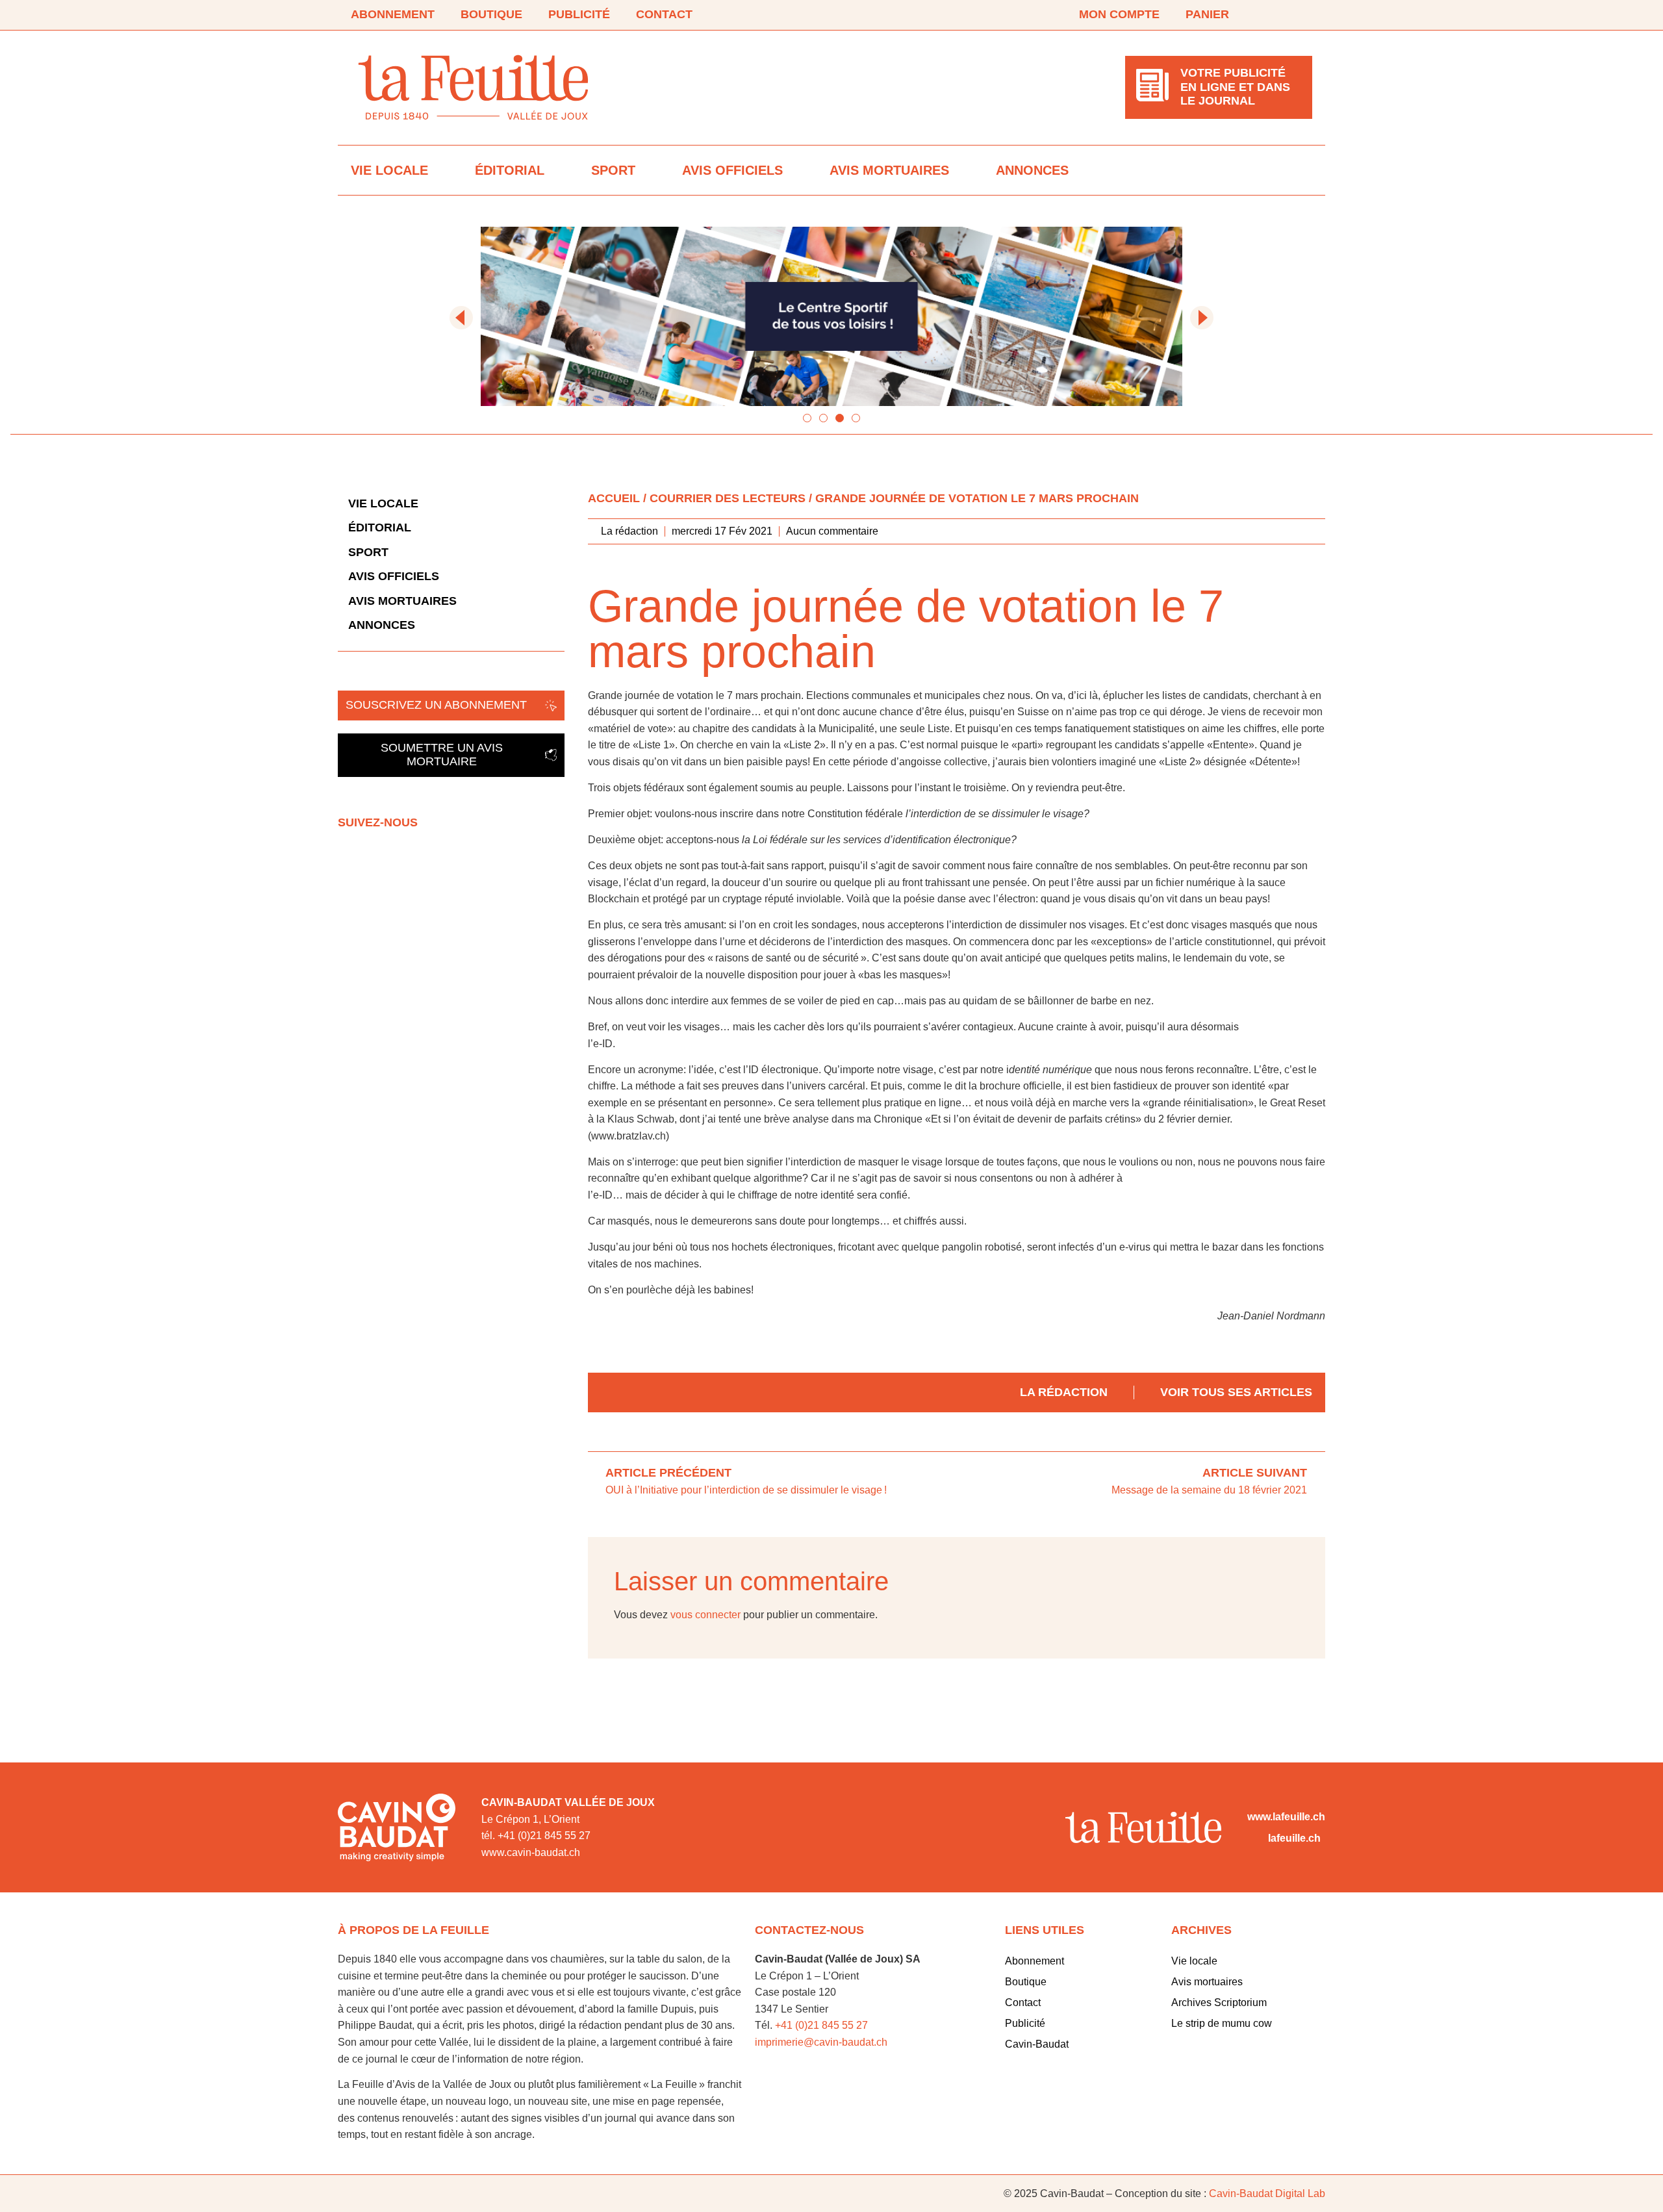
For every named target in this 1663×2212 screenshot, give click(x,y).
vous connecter (705, 1615)
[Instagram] (1304, 15)
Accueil (614, 498)
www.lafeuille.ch (1286, 1817)
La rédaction (1064, 1392)
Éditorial (510, 170)
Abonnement (393, 14)
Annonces (1032, 170)
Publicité (579, 14)
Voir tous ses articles (1236, 1392)
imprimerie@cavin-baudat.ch (821, 2042)
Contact (664, 14)
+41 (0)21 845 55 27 (821, 2025)
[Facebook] (1268, 15)
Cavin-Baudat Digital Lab (1267, 2193)
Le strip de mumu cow (1222, 2023)
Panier (1207, 14)
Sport (613, 170)
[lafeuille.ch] (1255, 1838)
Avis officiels (732, 170)
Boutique (491, 14)
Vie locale (389, 170)
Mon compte (1119, 14)
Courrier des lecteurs (728, 498)
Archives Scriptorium (1219, 2002)
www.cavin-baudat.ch (531, 1852)
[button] (461, 318)
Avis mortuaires (889, 170)
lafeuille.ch (1294, 1838)
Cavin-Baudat (1037, 2044)
